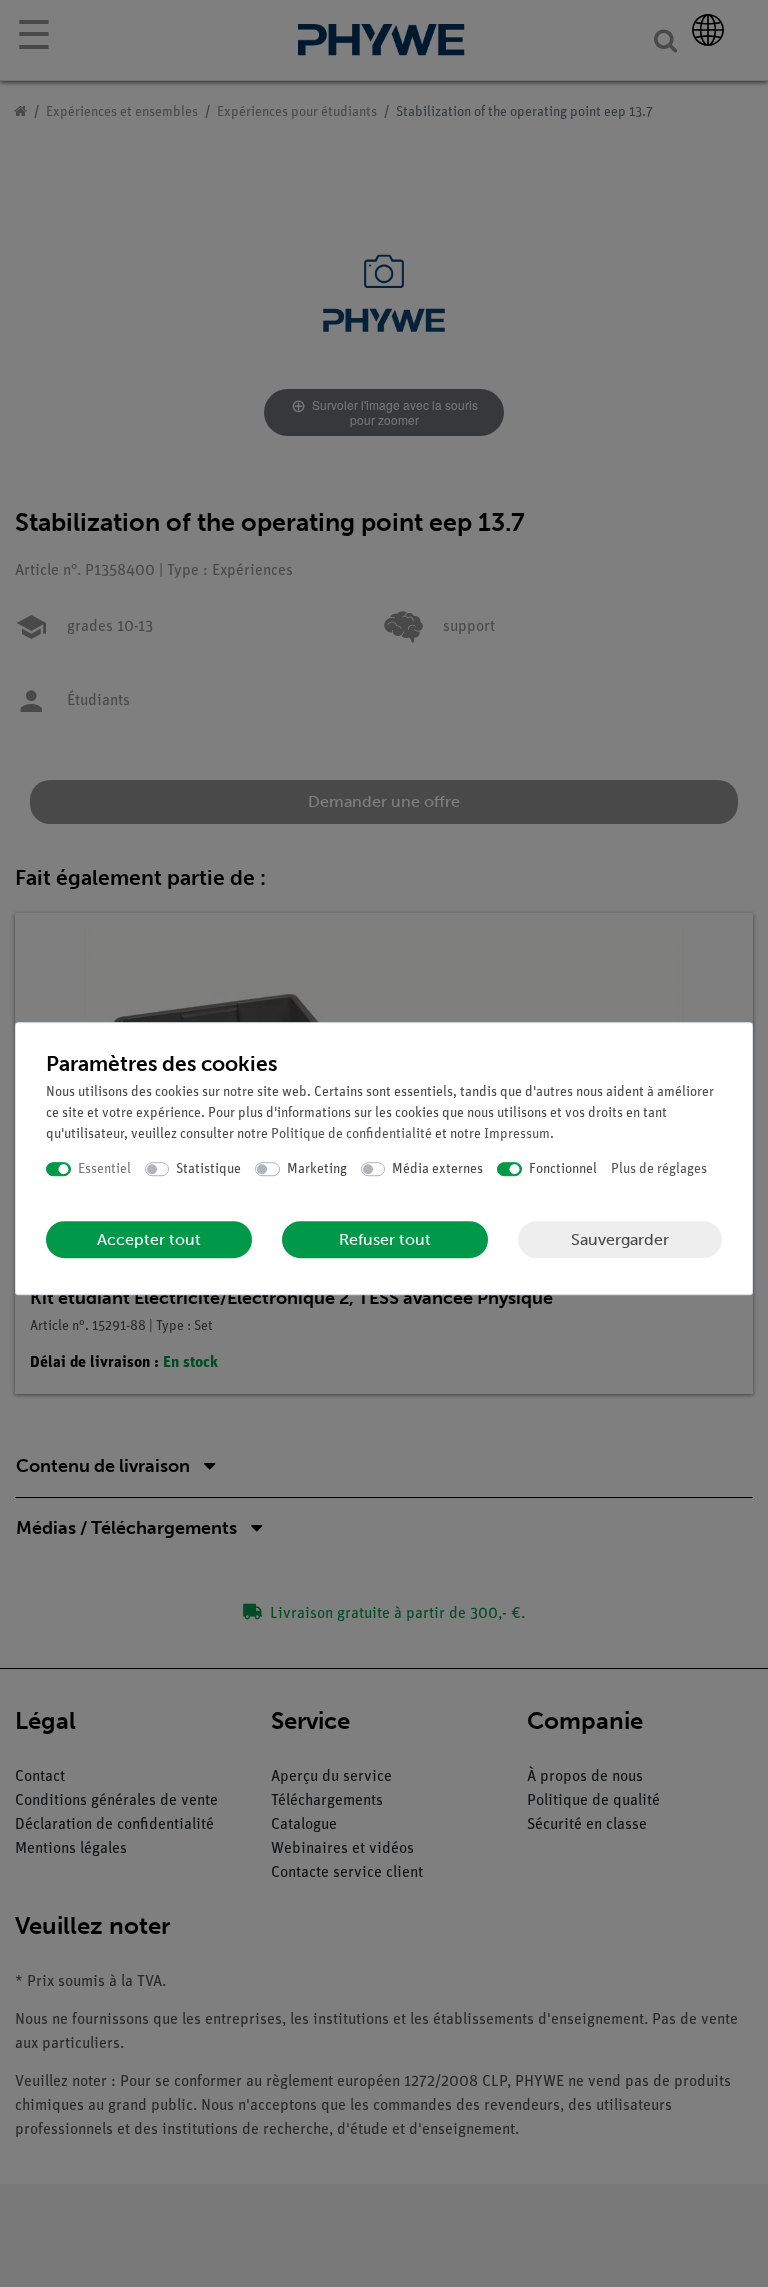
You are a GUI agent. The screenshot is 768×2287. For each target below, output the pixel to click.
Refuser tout (385, 1239)
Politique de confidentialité (351, 1134)
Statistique (208, 1169)
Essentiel (104, 1169)
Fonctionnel (563, 1169)
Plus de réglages (659, 1169)
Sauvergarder (620, 1239)
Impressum (517, 1134)
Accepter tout (149, 1239)
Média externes (437, 1169)
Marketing (317, 1169)
